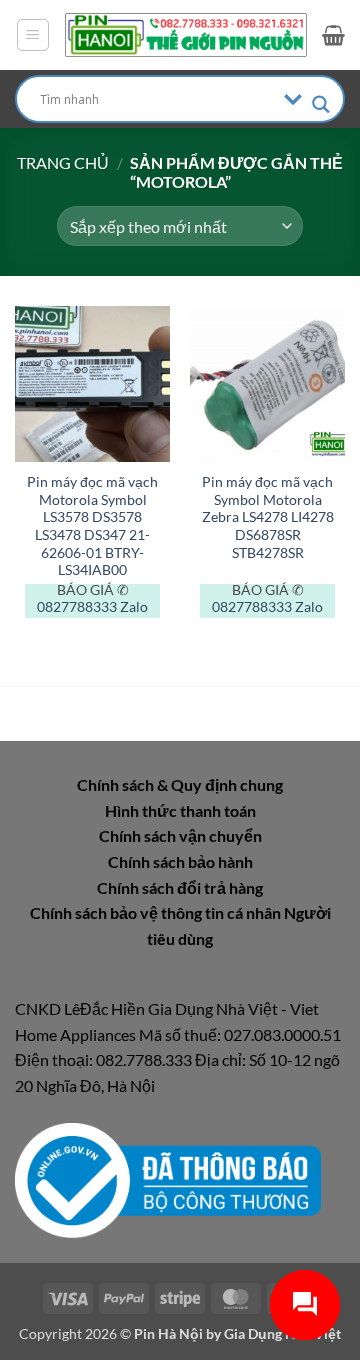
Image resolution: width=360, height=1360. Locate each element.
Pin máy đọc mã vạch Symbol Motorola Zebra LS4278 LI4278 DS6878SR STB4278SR (268, 517)
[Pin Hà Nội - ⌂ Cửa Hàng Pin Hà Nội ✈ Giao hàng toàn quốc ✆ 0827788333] (186, 35)
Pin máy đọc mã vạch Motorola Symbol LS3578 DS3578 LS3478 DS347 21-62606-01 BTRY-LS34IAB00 (92, 526)
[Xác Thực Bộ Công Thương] (168, 1178)
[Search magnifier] (321, 104)
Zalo (134, 607)
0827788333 (77, 607)
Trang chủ (63, 162)
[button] (33, 35)
